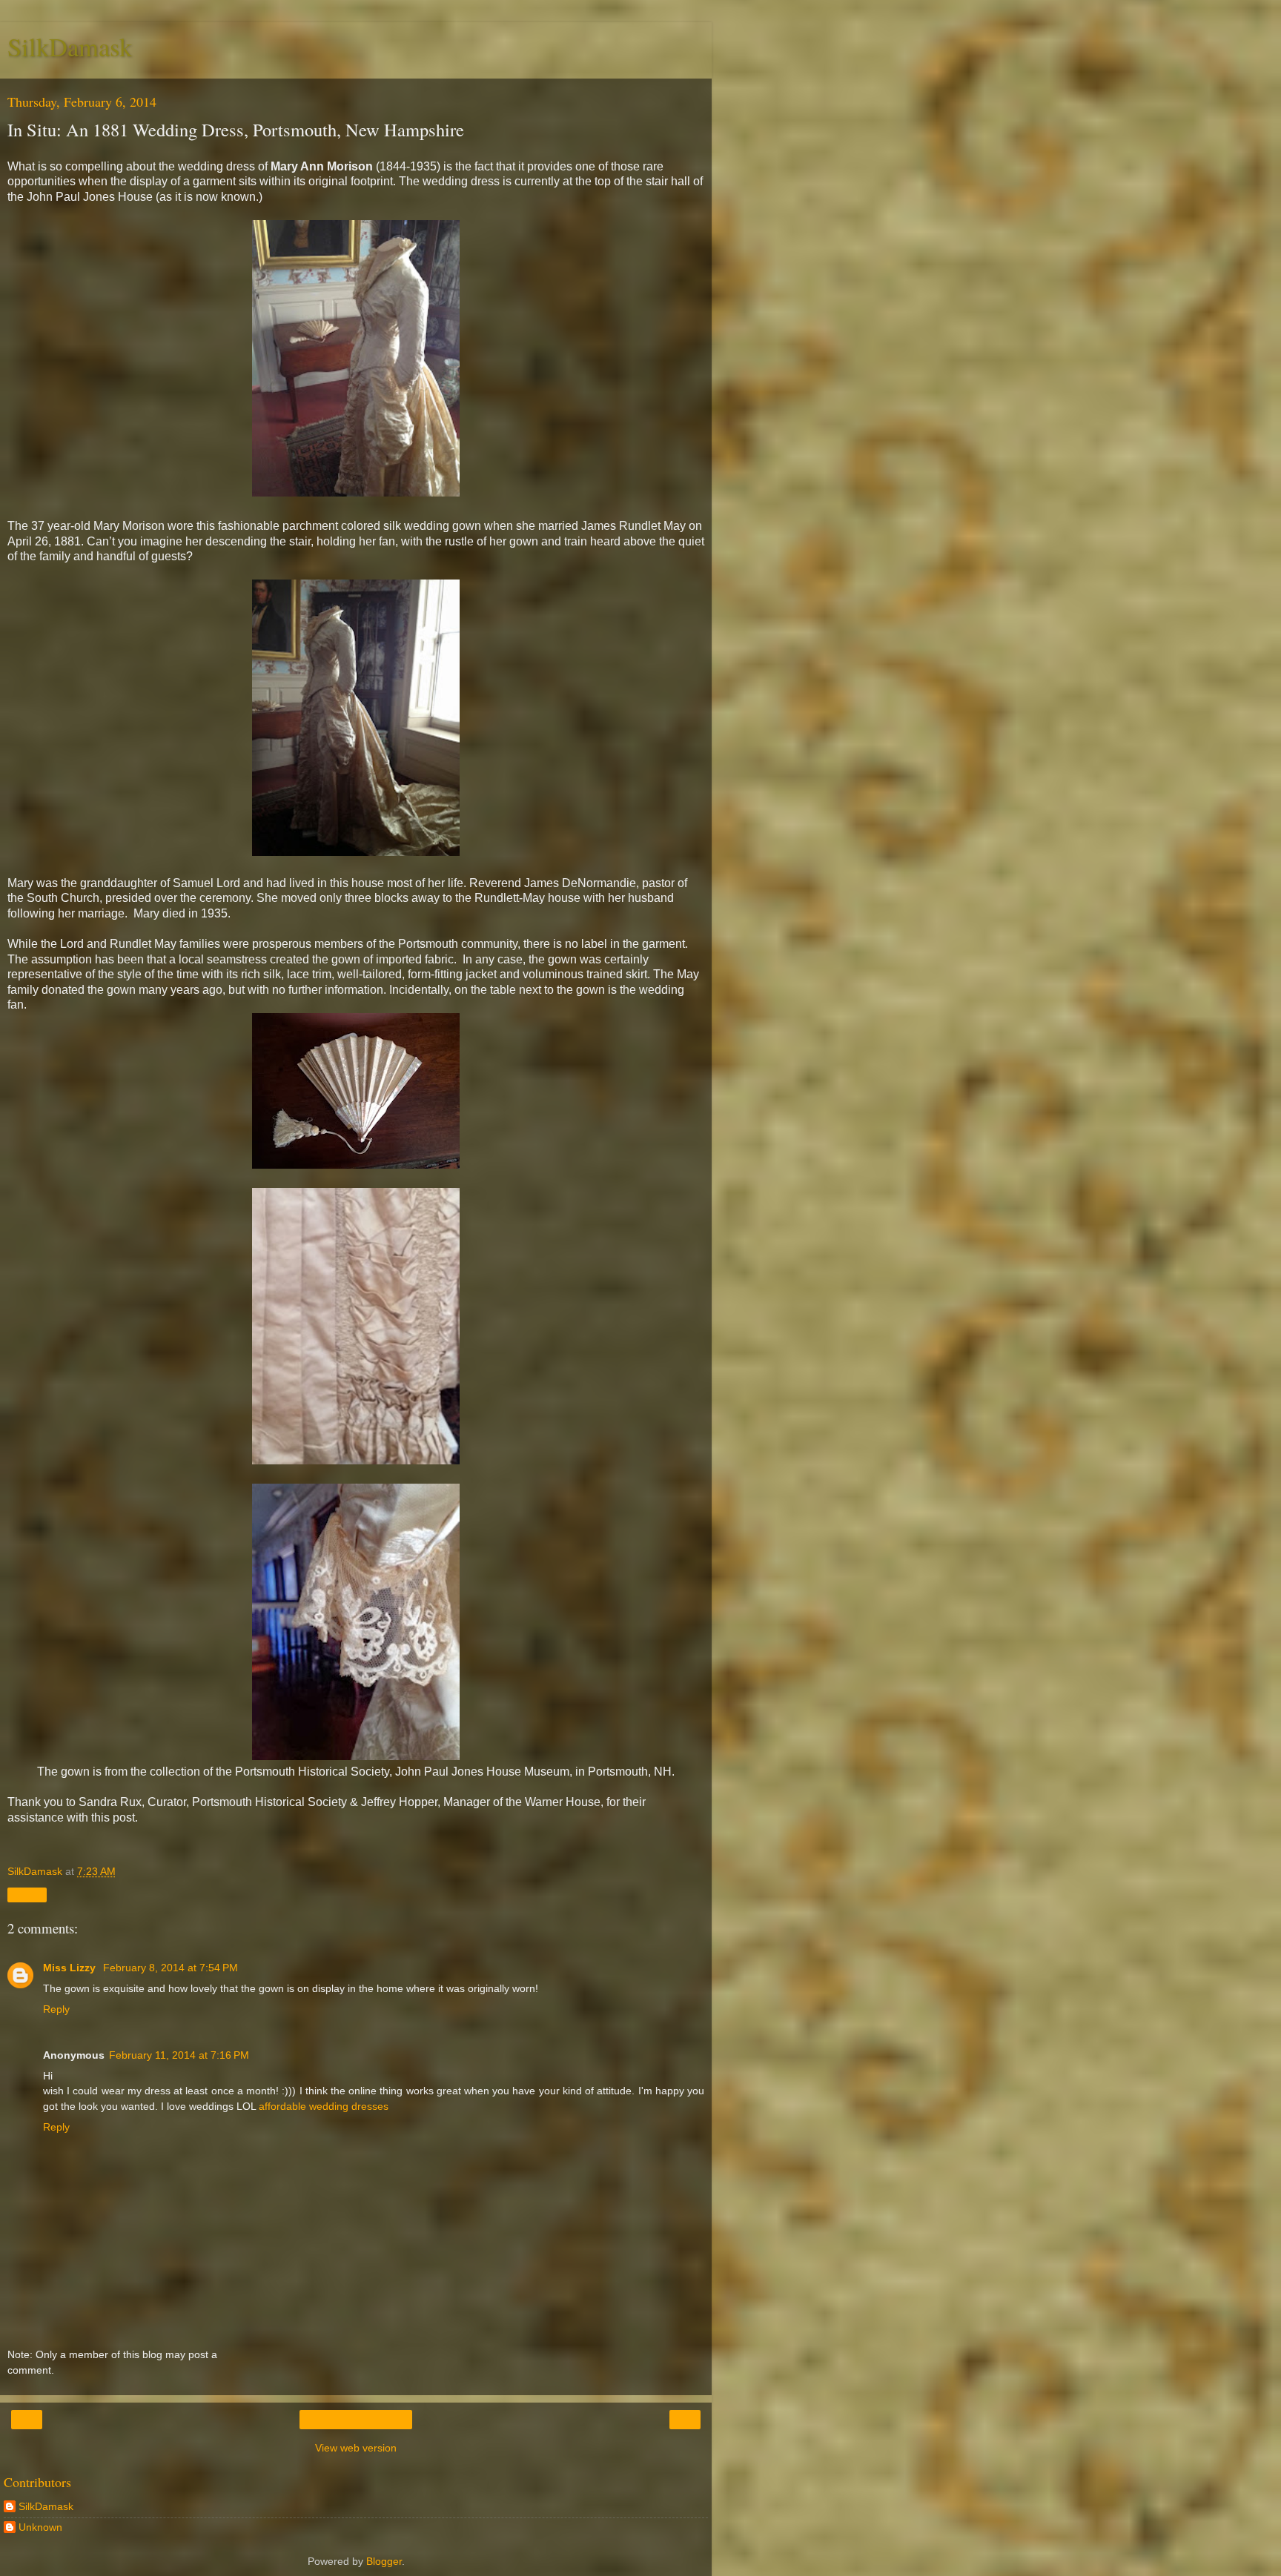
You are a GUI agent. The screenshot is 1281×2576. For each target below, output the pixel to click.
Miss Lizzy (71, 1968)
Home (356, 2420)
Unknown (40, 2527)
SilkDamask (70, 47)
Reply (56, 2009)
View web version (356, 2448)
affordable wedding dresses (324, 2106)
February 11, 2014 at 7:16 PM (179, 2055)
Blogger (384, 2561)
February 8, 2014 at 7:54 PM (171, 1968)
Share (27, 1895)
